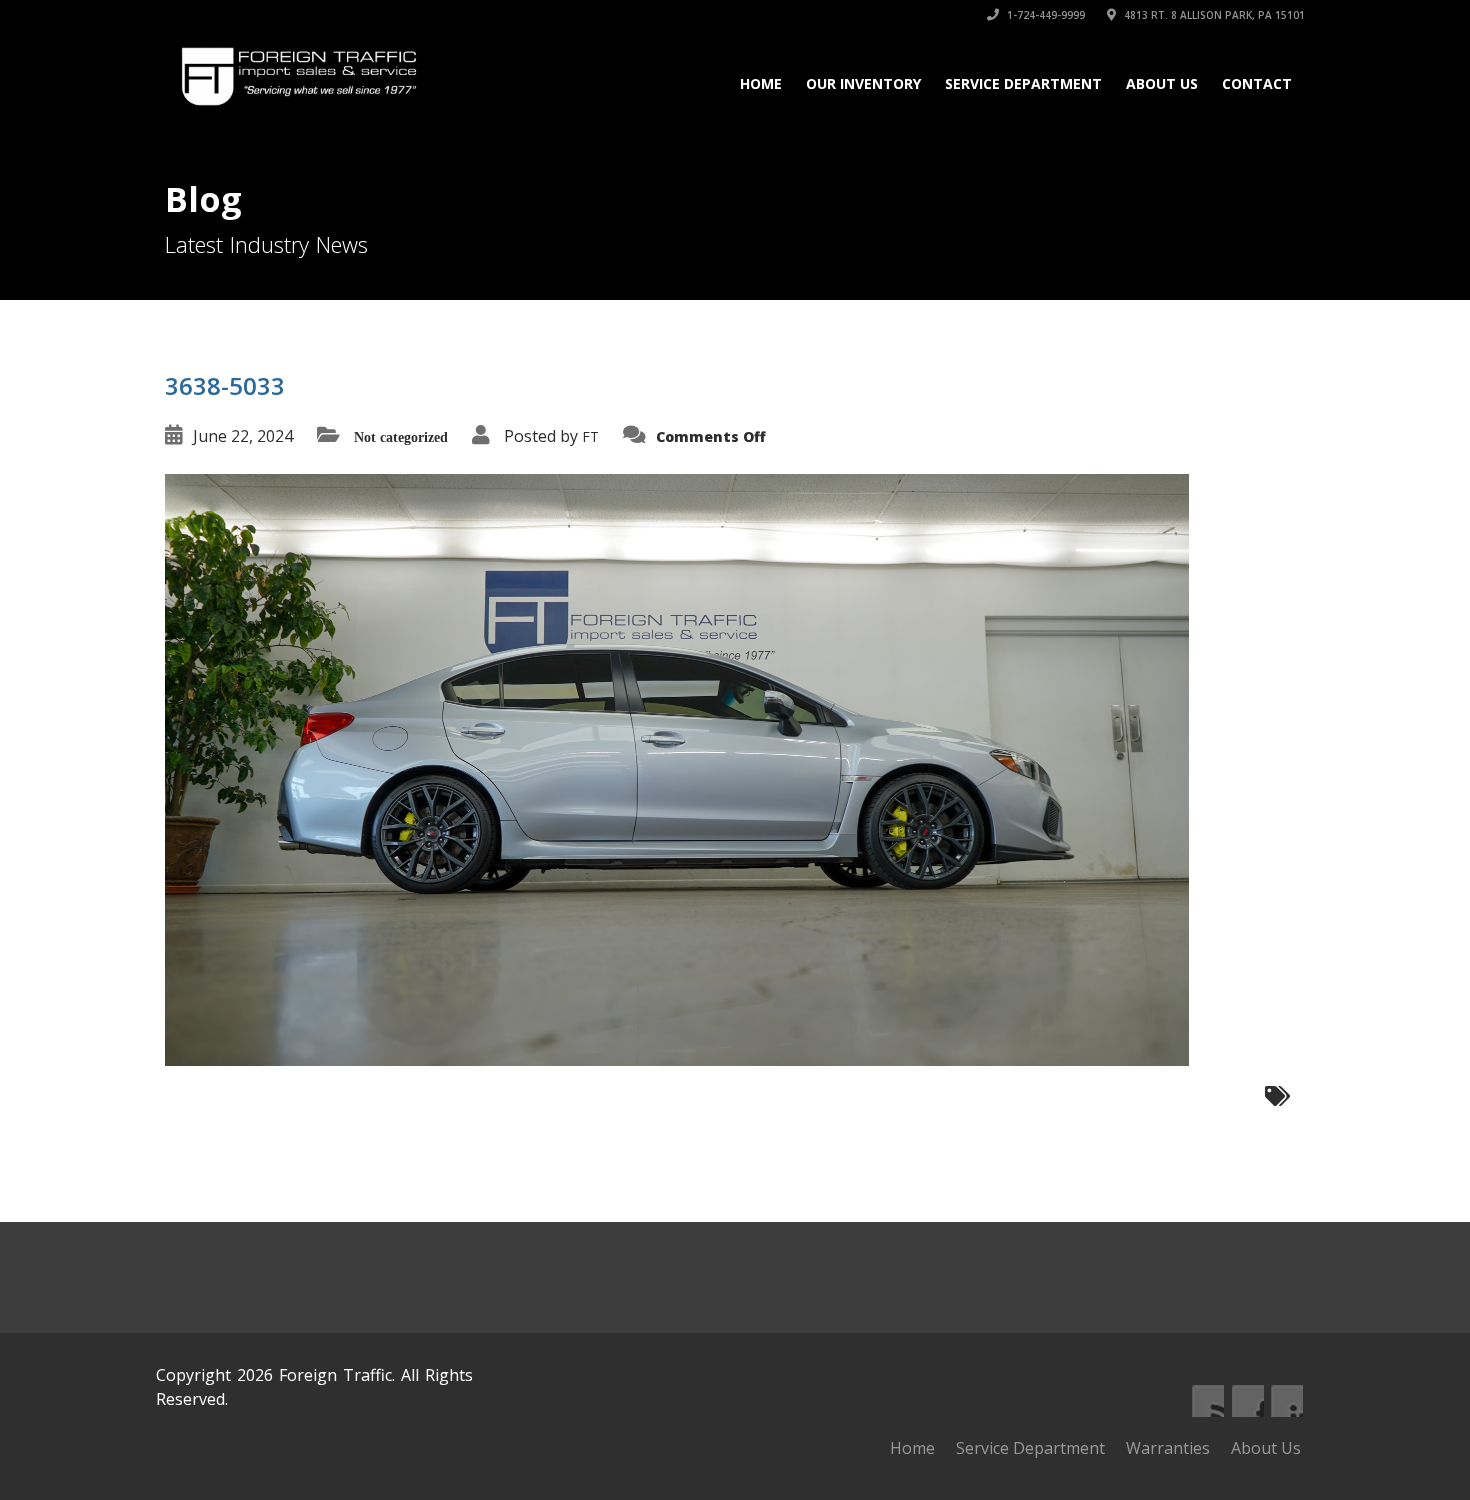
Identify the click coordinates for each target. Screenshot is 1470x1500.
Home (761, 83)
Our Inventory (863, 83)
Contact (1257, 83)
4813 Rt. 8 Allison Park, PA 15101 (1213, 15)
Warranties (1168, 1448)
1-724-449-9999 (1044, 15)
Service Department (1023, 83)
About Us (1162, 83)
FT (590, 436)
